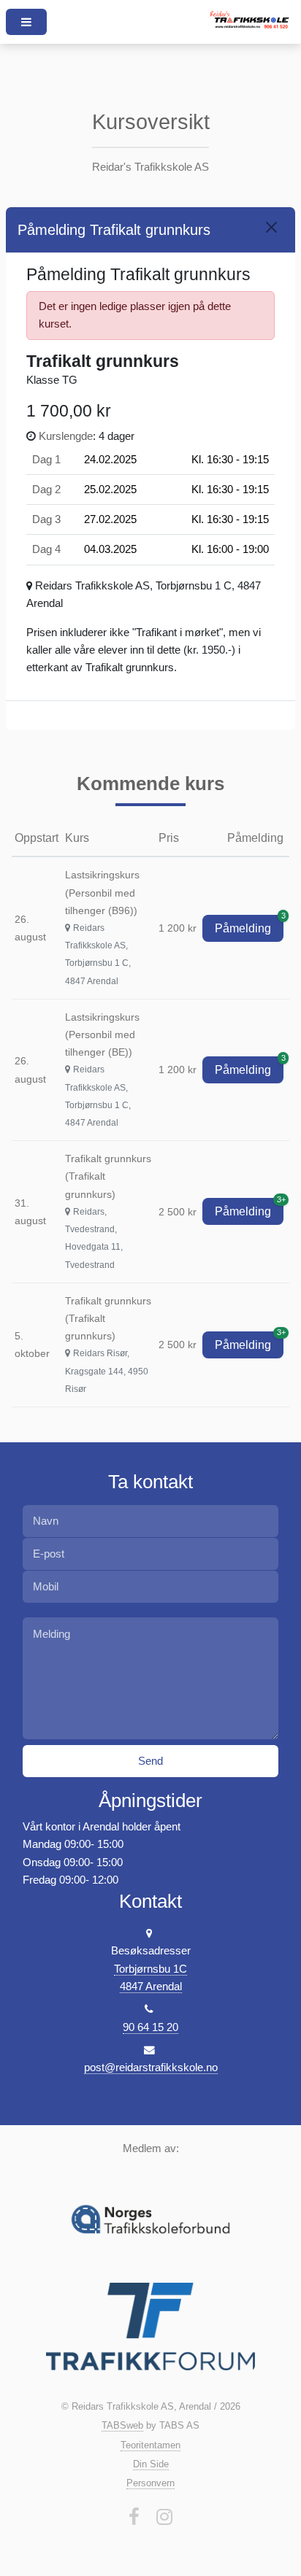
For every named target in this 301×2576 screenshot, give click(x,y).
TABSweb (122, 2425)
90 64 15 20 (150, 2027)
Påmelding (249, 925)
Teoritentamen (150, 2445)
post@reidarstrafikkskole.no (151, 2068)
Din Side (151, 2464)
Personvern (150, 2483)
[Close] (271, 227)
